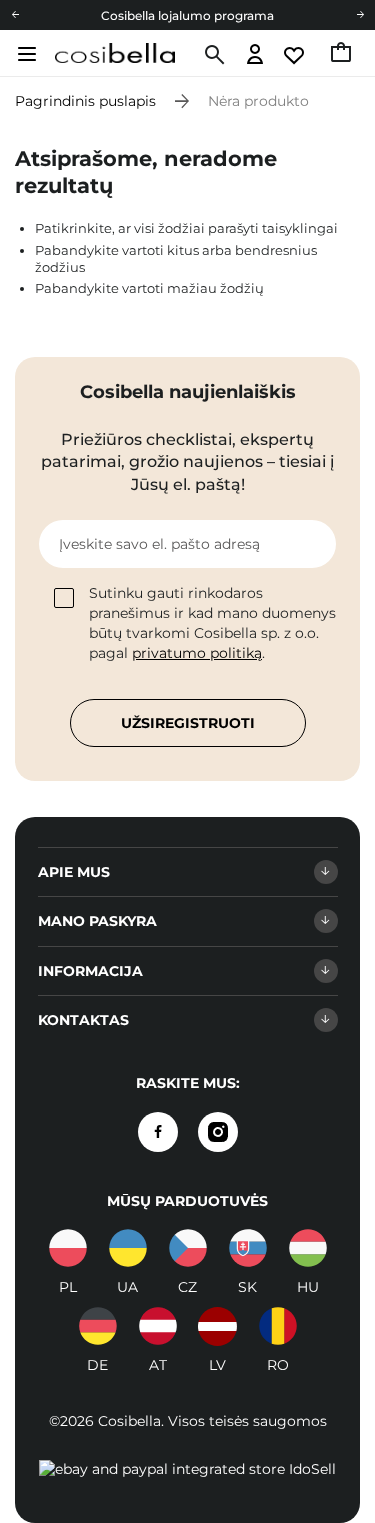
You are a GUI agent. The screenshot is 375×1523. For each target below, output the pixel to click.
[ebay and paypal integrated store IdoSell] (187, 1469)
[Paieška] (212, 55)
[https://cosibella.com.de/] (158, 1326)
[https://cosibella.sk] (248, 1248)
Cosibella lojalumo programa (187, 15)
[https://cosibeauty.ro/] (278, 1326)
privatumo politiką (197, 653)
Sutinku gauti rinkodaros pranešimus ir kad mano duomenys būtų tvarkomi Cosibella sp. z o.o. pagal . (212, 623)
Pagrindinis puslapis (85, 101)
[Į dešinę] (360, 15)
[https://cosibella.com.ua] (128, 1248)
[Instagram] (218, 1132)
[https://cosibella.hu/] (308, 1248)
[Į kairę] (15, 15)
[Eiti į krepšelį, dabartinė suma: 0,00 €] (342, 55)
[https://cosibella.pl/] (68, 1248)
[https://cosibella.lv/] (218, 1326)
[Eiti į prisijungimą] (255, 55)
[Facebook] (158, 1132)
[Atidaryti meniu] (24, 54)
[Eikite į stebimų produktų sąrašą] (295, 55)
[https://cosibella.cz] (188, 1248)
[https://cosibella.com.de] (98, 1326)
